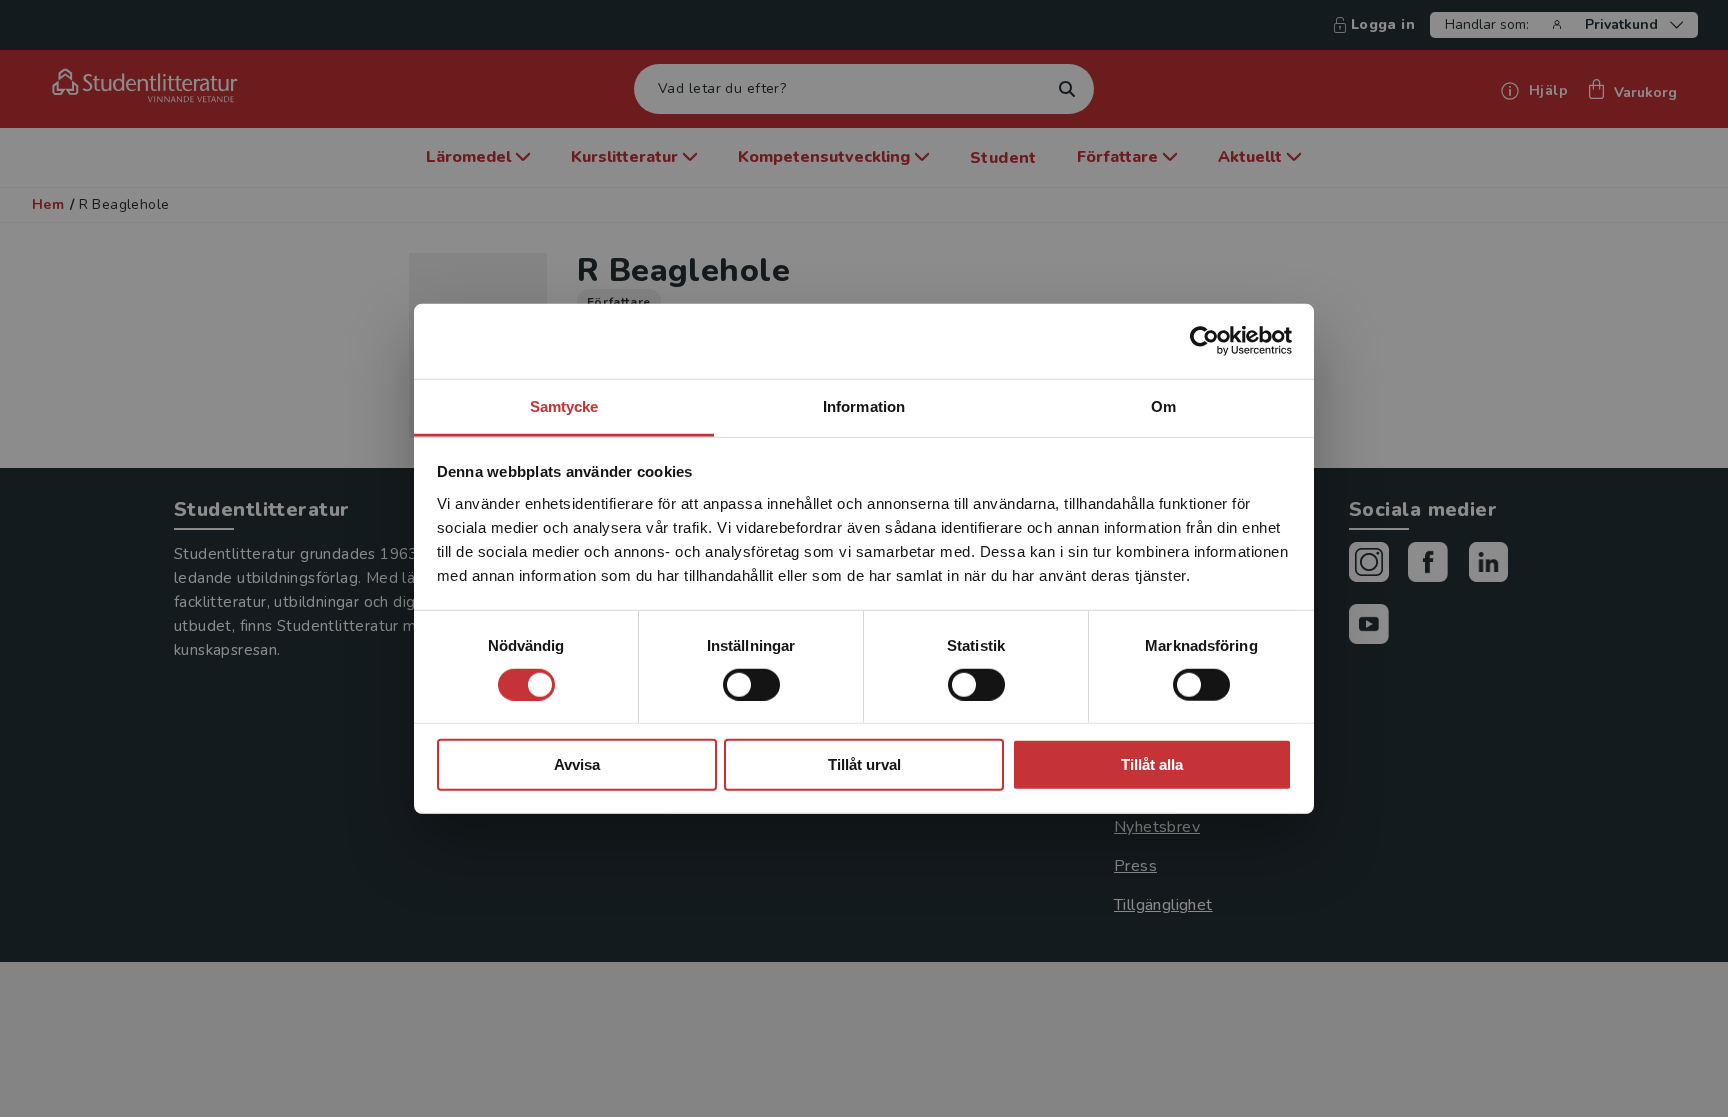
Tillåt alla (1152, 764)
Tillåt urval (864, 764)
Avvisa (577, 764)
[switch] (751, 685)
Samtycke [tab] (564, 405)
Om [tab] (1163, 405)
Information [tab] (864, 405)
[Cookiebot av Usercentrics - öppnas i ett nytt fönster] (1204, 341)
